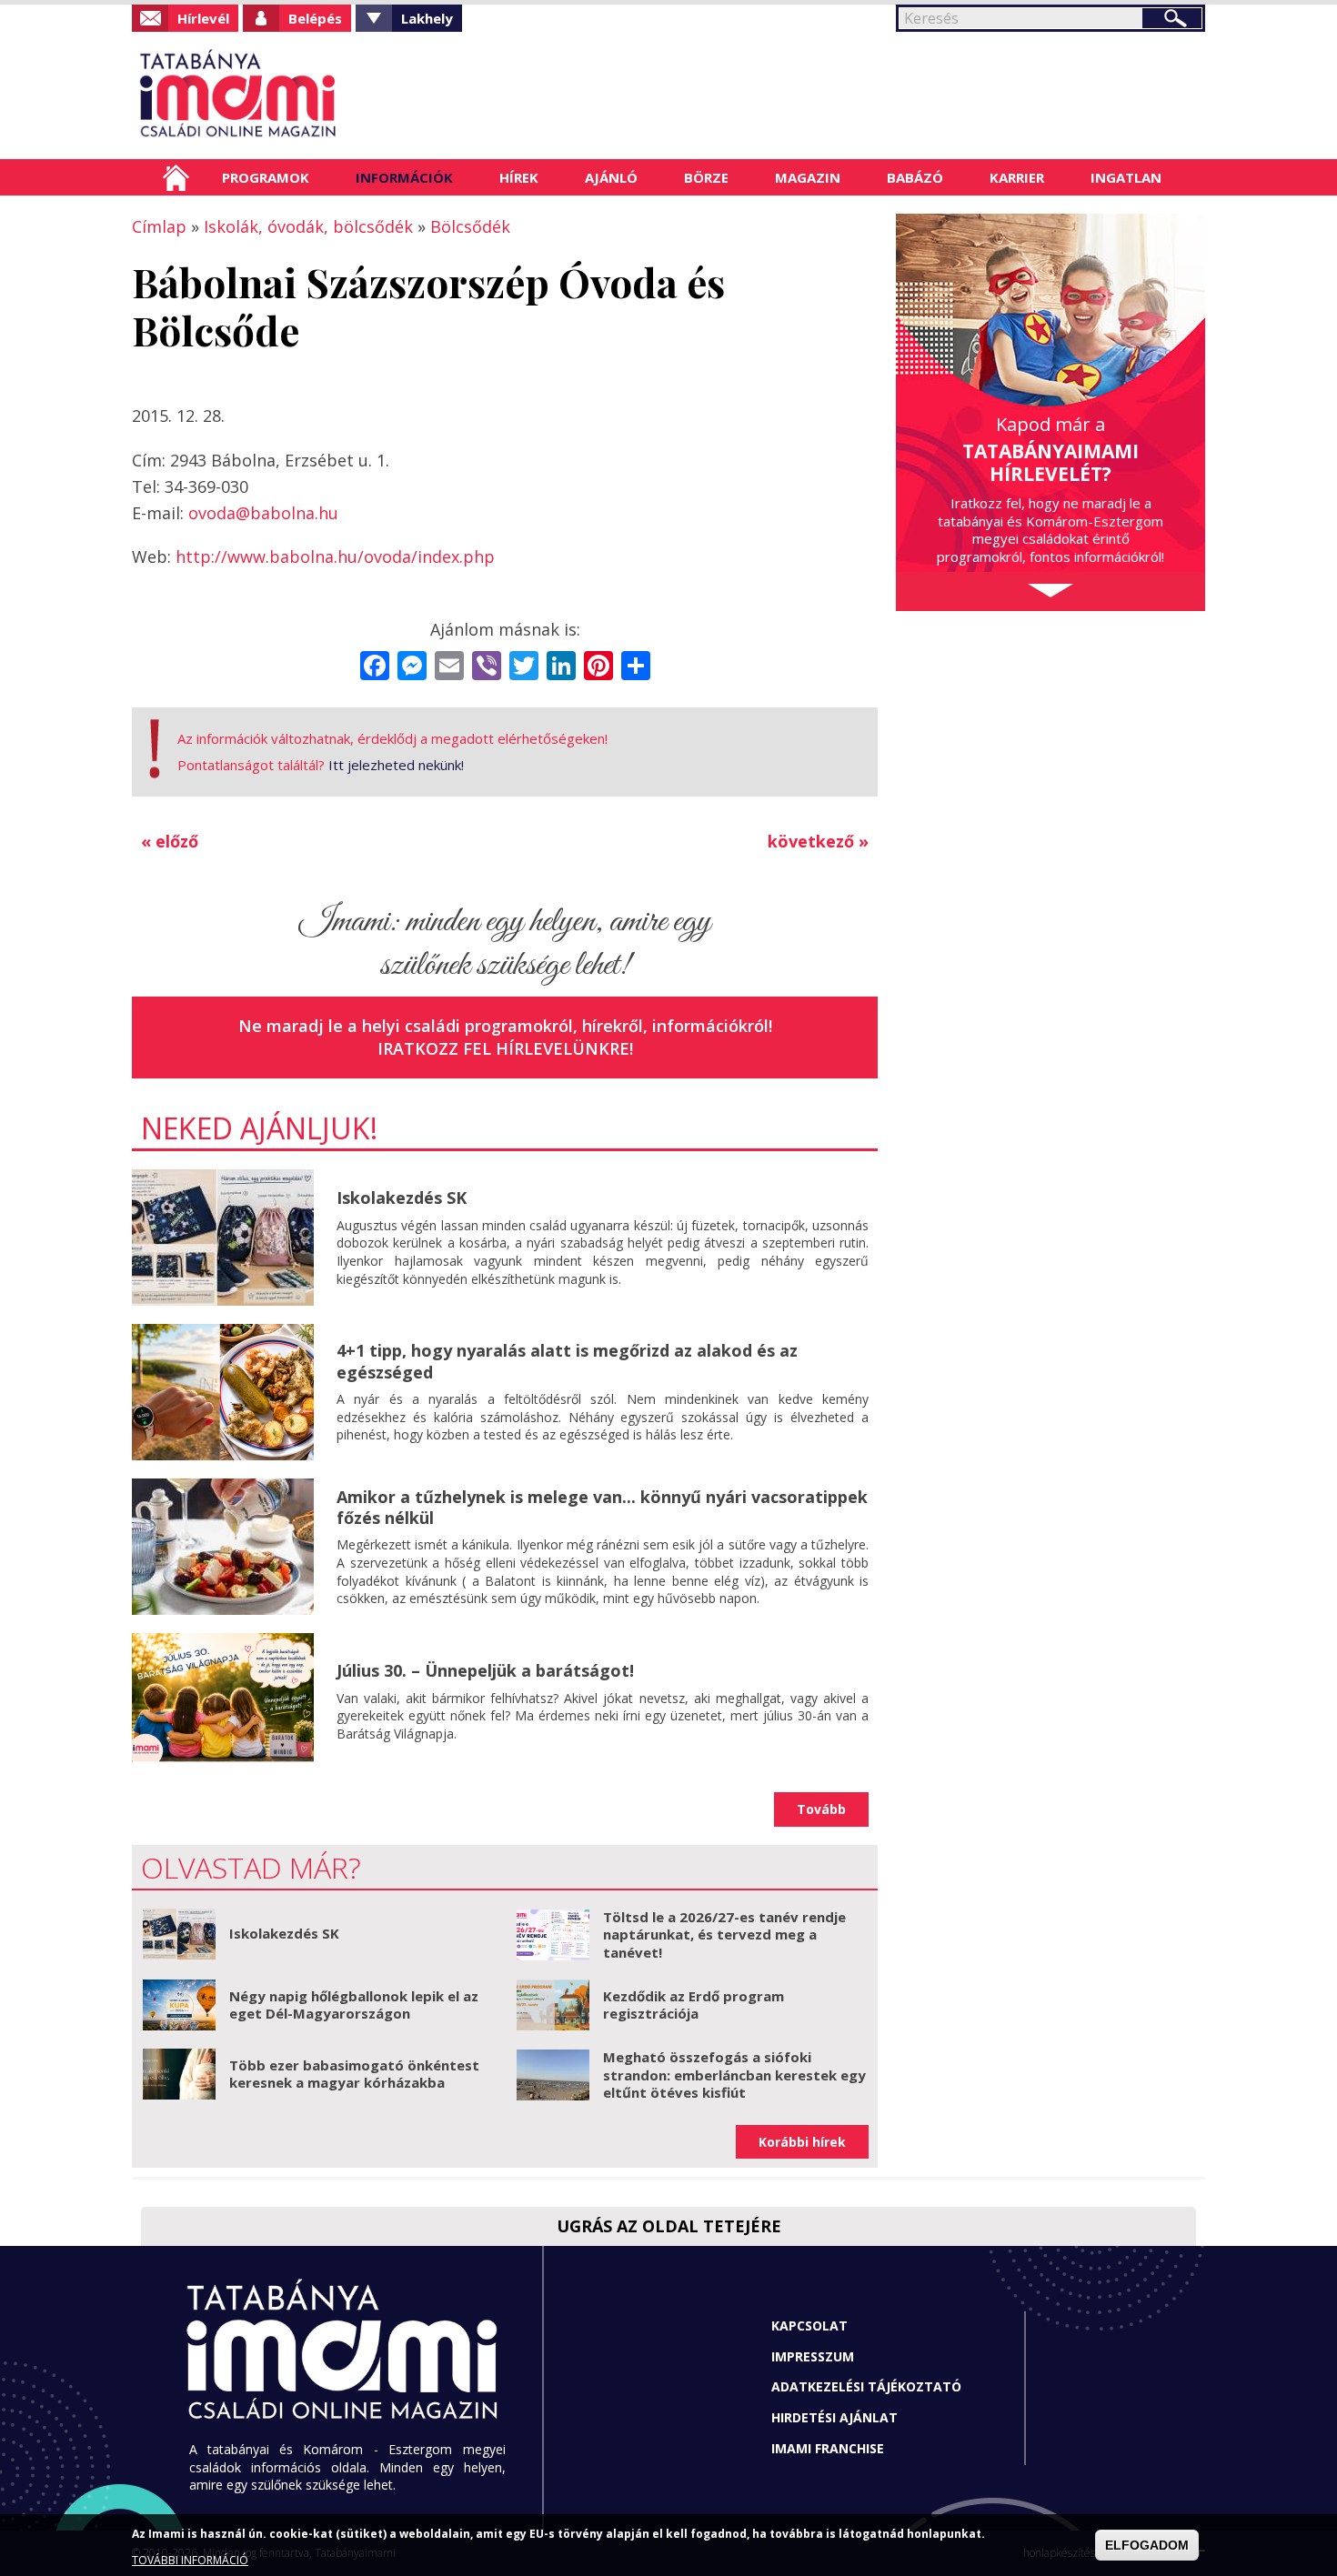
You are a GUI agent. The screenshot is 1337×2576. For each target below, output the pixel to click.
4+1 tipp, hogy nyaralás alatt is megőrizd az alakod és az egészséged (567, 1361)
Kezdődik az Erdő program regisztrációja (694, 2005)
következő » (818, 841)
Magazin (808, 177)
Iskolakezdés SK (402, 1198)
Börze (706, 177)
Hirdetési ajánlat (834, 2417)
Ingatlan (1126, 177)
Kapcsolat (809, 2325)
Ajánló (611, 177)
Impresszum (813, 2356)
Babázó (915, 177)
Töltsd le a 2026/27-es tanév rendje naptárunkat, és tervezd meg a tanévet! (724, 1935)
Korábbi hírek (802, 2142)
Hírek (519, 177)
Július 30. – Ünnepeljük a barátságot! (485, 1670)
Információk (404, 177)
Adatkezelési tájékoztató (866, 2386)
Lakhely (427, 18)
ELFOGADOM (1147, 2545)
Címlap (176, 177)
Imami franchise (828, 2448)
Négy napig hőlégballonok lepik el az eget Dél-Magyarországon (354, 2005)
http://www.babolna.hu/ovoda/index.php (335, 556)
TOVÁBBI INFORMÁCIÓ (190, 2560)
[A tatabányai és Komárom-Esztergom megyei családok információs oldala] (298, 95)
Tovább (821, 1809)
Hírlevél (203, 18)
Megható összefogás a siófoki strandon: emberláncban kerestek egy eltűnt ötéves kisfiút (734, 2075)
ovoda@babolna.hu (263, 513)
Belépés (315, 18)
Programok (266, 177)
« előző (170, 841)
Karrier (1017, 177)
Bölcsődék (470, 226)
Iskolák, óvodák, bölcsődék (308, 226)
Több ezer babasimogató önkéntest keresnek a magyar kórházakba (354, 2074)
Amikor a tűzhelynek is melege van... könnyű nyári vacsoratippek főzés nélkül (602, 1507)
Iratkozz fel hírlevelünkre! (505, 1048)
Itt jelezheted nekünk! (396, 765)
